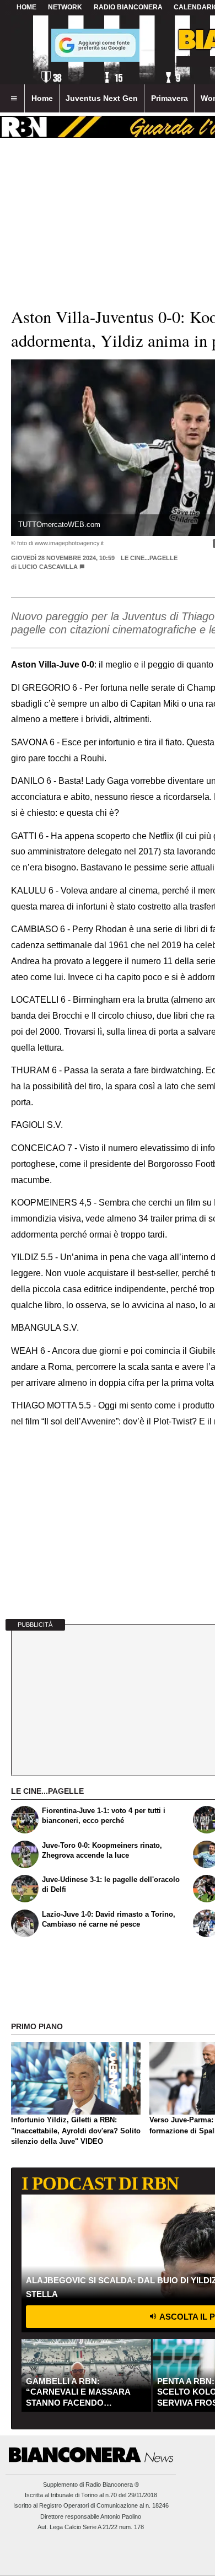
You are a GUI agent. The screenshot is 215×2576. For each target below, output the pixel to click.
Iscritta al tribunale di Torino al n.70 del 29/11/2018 (91, 2495)
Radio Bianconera (128, 7)
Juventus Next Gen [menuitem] (102, 98)
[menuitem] (14, 99)
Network (65, 7)
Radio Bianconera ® (112, 2484)
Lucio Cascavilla (49, 567)
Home (26, 7)
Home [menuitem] (42, 98)
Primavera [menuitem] (170, 98)
